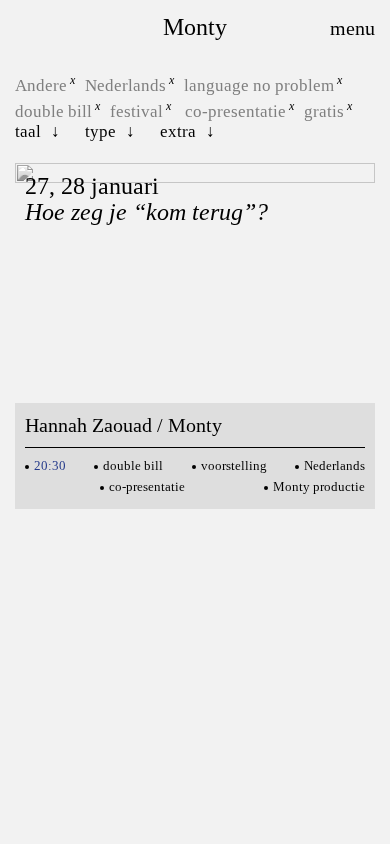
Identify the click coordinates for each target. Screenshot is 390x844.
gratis (324, 110)
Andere (41, 85)
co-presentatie (235, 110)
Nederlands (125, 85)
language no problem (259, 85)
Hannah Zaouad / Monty (123, 425)
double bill (53, 110)
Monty (195, 27)
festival (136, 110)
